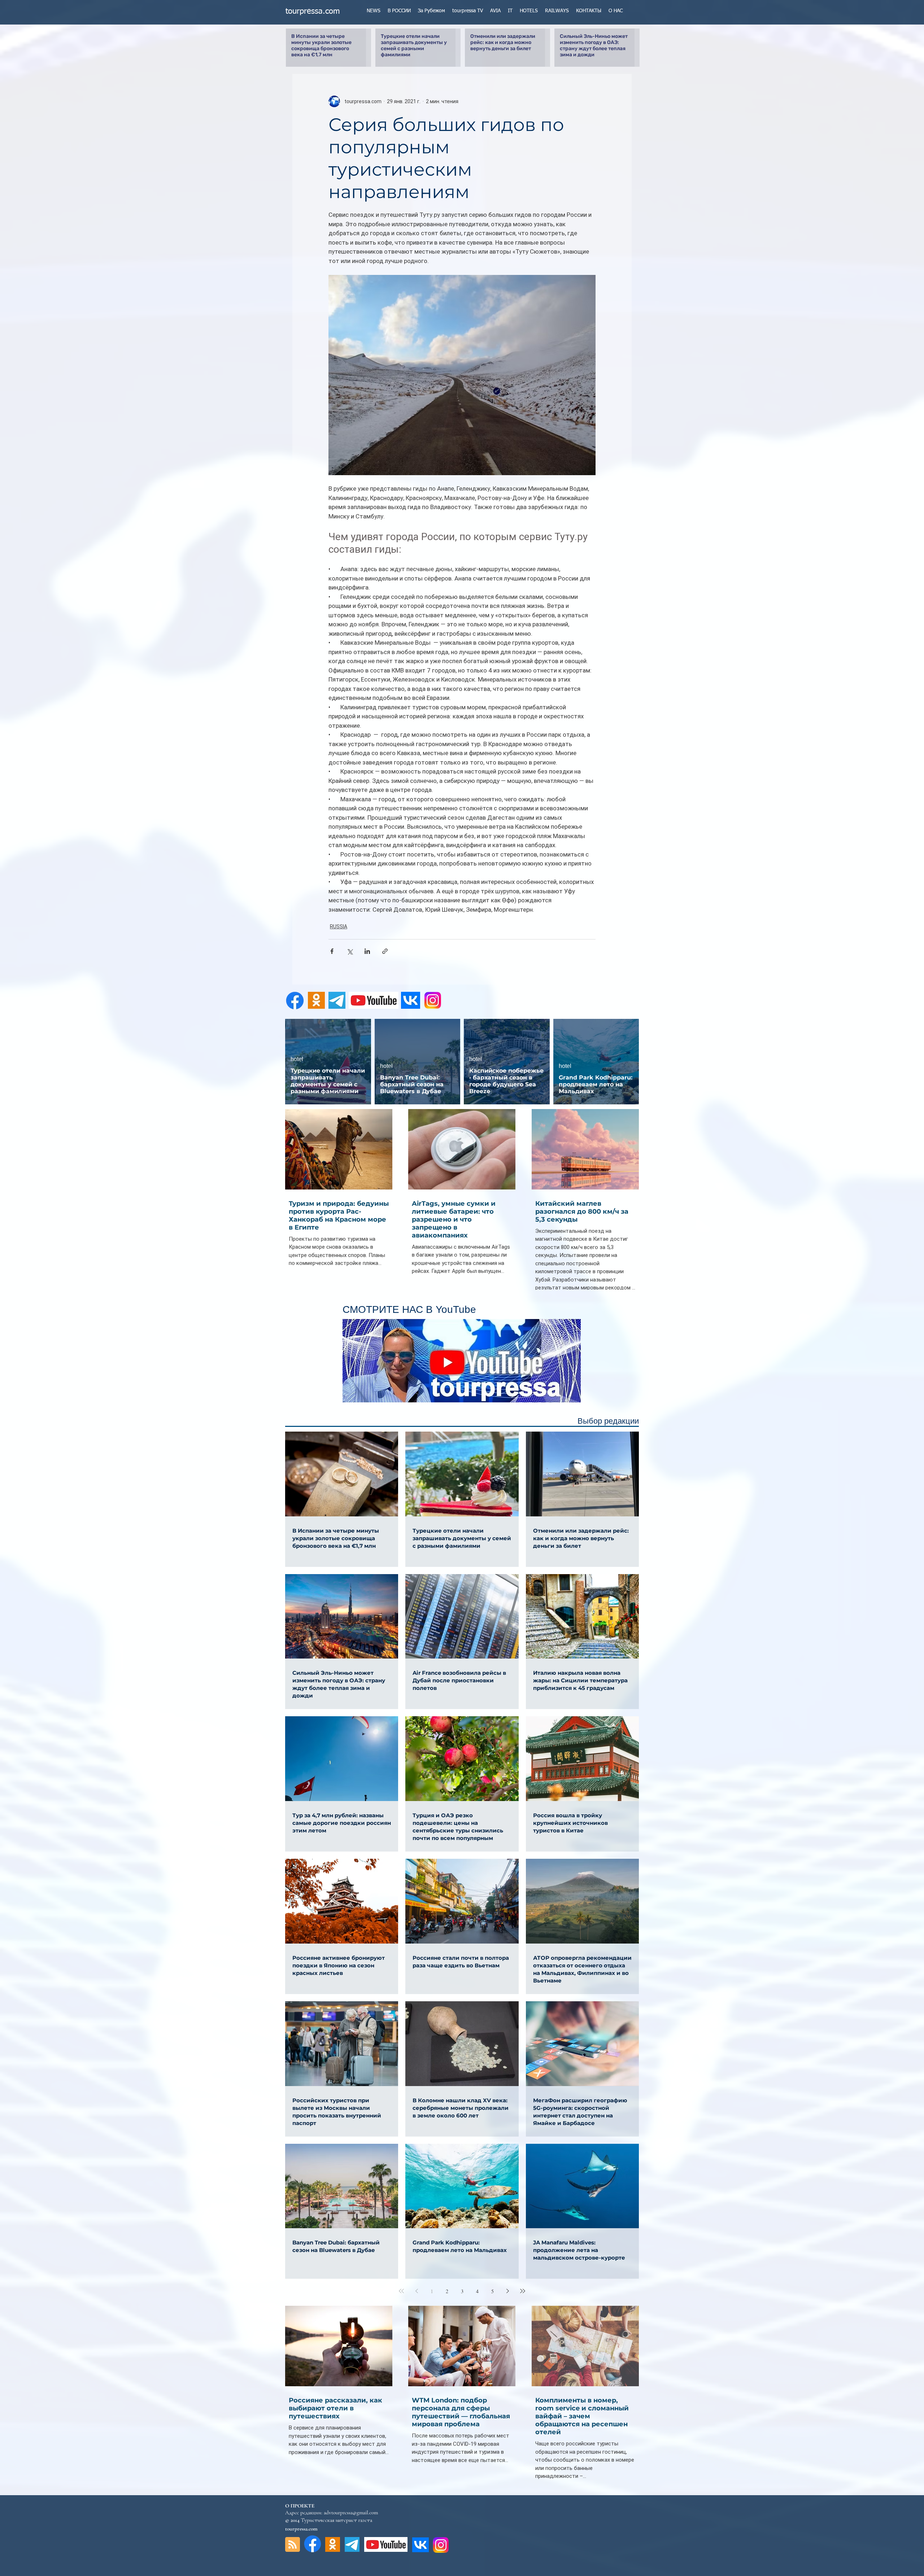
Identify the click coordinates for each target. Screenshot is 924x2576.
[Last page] (523, 2291)
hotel (297, 1059)
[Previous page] (417, 2291)
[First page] (401, 2291)
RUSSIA (339, 926)
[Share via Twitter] (350, 951)
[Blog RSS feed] (293, 2545)
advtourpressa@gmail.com (351, 2513)
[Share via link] (385, 951)
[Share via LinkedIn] (367, 951)
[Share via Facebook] (332, 951)
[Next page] (507, 2291)
